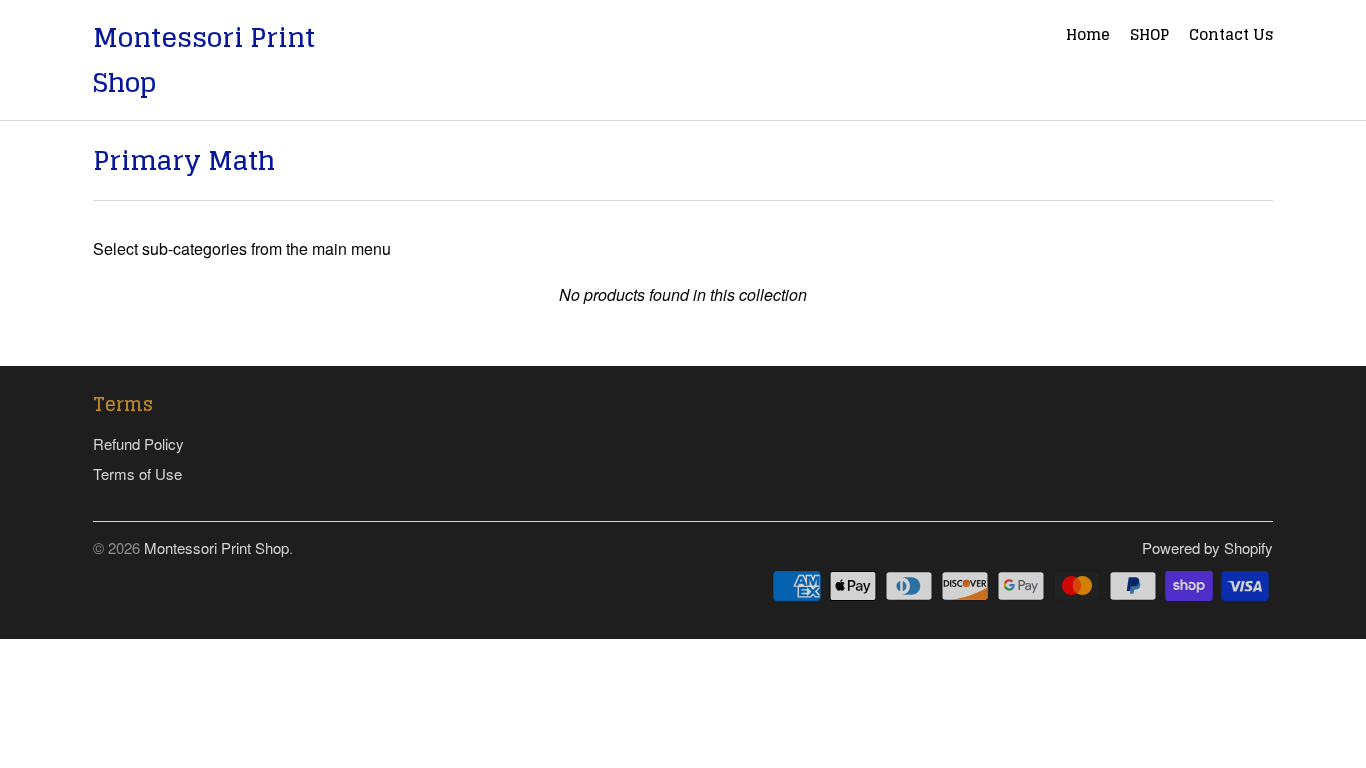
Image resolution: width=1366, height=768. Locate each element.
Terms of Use (137, 473)
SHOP (1149, 37)
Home (1088, 37)
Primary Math (184, 160)
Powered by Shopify (1207, 547)
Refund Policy (138, 443)
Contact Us (1231, 37)
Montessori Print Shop (204, 60)
